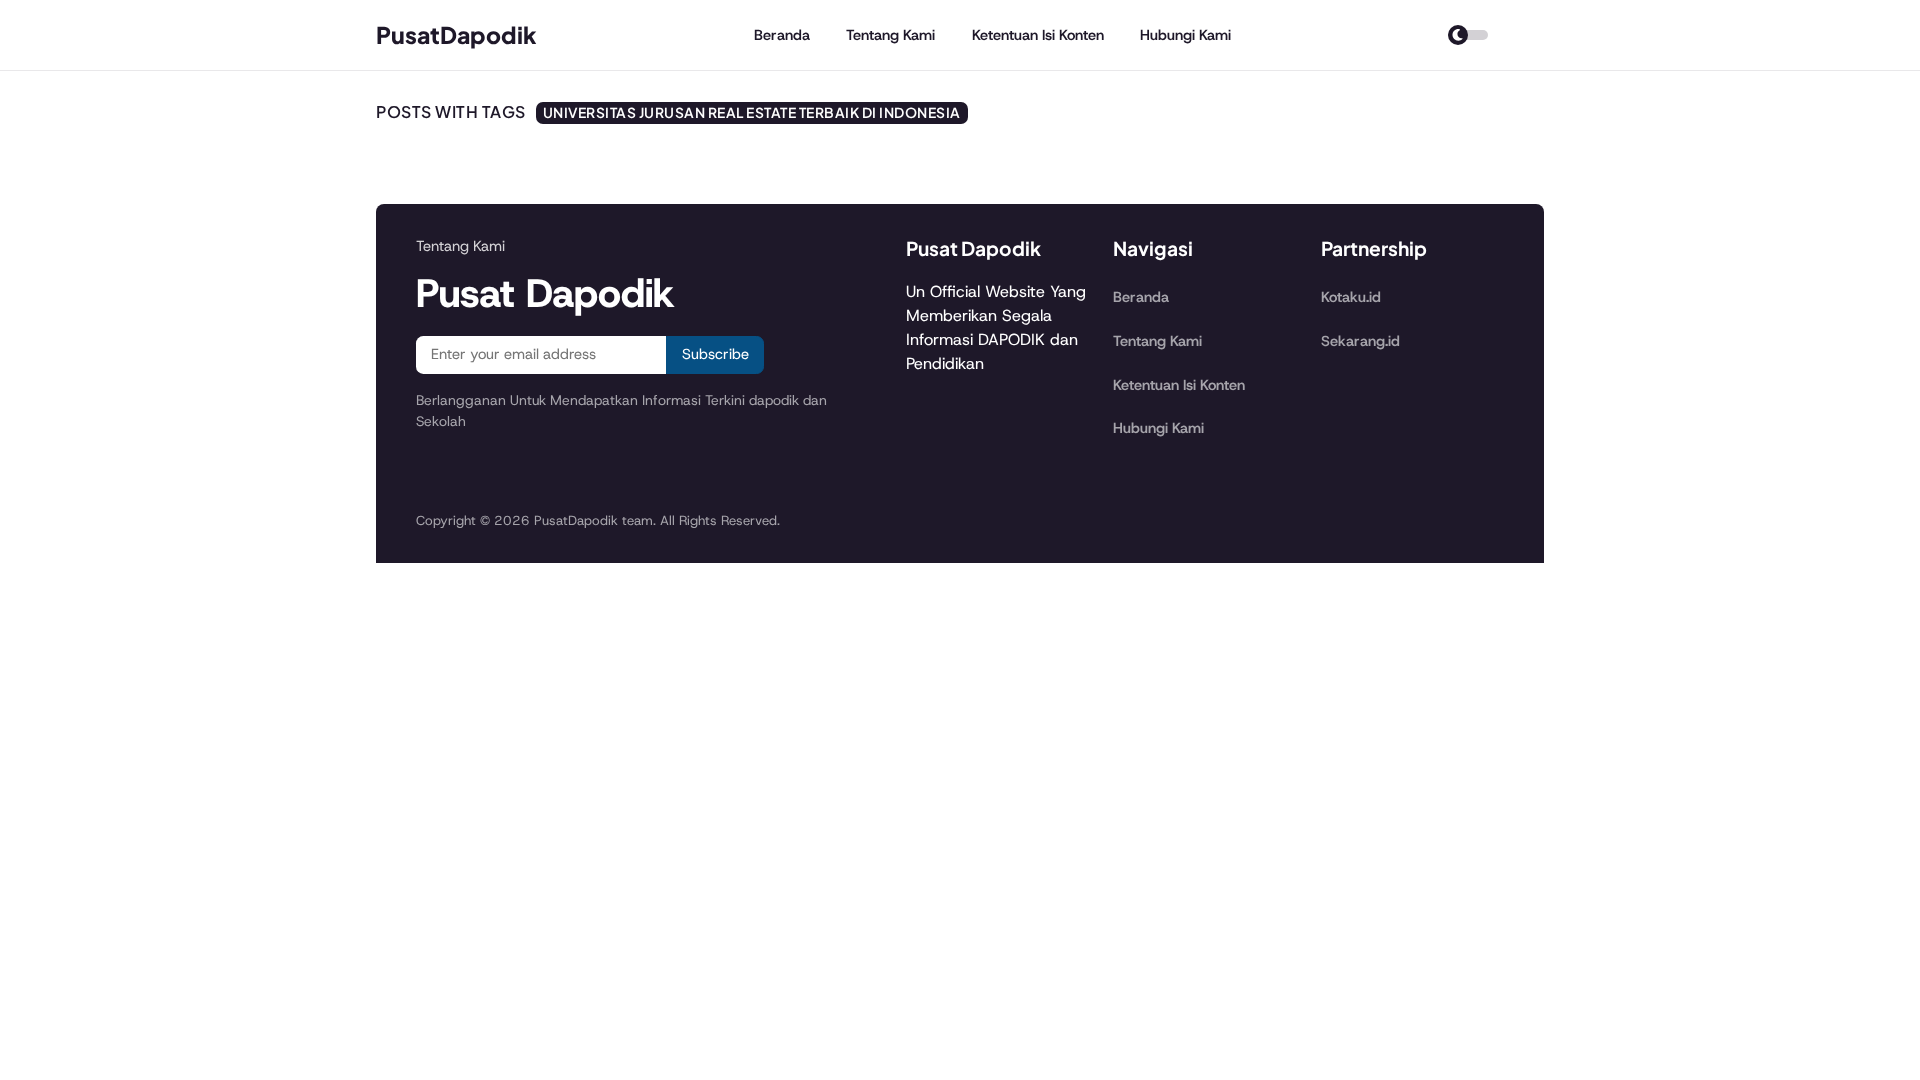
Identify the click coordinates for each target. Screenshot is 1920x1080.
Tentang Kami (890, 35)
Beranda (782, 35)
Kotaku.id (1351, 297)
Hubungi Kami (1185, 35)
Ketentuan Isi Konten (1038, 35)
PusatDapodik (456, 34)
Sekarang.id (1360, 341)
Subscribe (715, 354)
